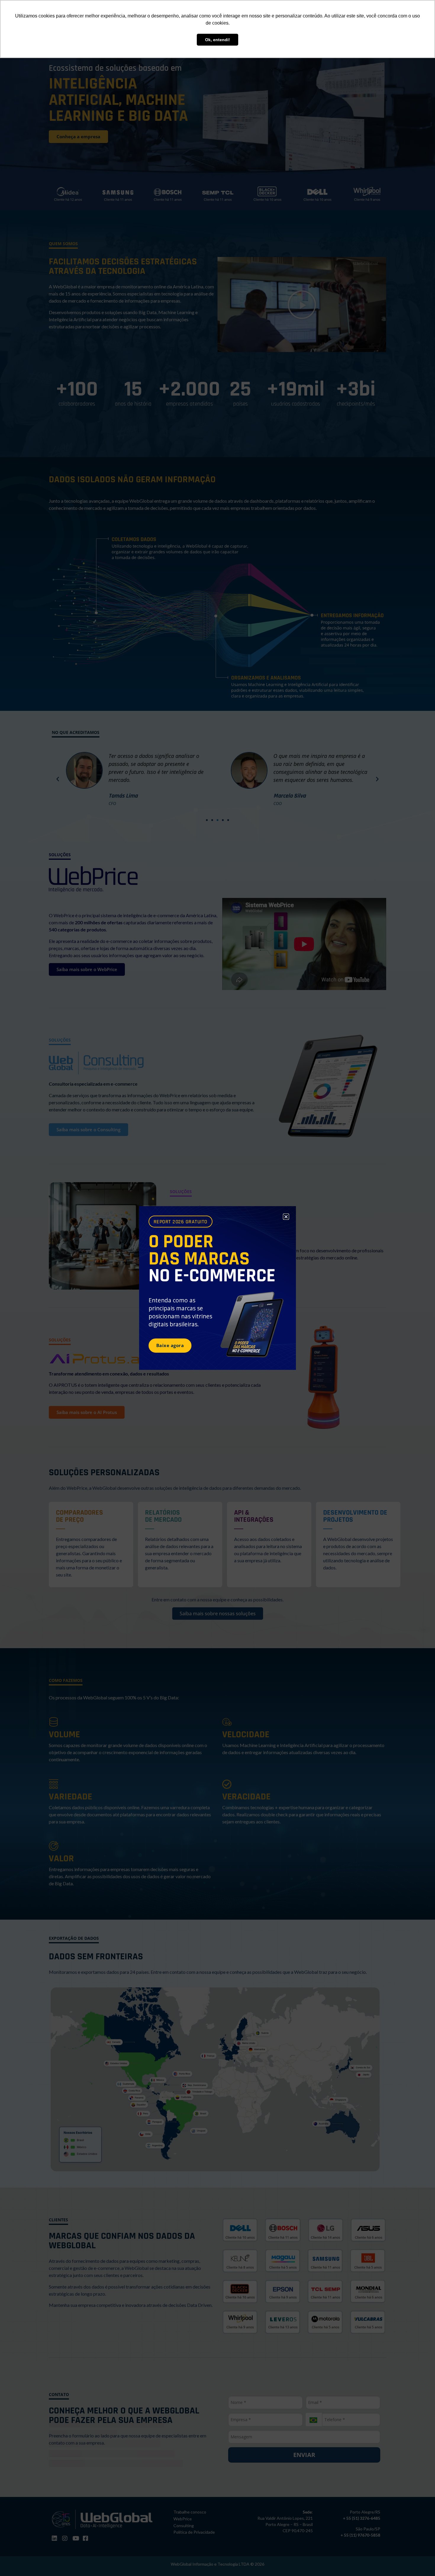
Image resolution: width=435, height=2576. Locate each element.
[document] (217, 1288)
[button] (286, 1217)
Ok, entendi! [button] (217, 40)
